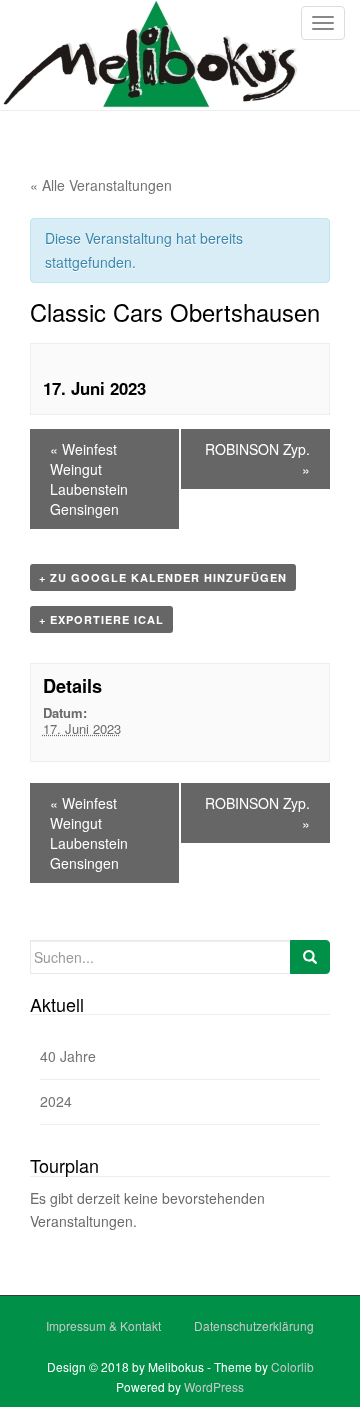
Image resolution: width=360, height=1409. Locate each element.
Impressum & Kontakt (103, 1325)
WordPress (214, 1386)
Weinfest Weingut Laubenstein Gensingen (89, 479)
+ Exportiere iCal (101, 619)
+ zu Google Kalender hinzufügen (163, 577)
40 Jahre (68, 1056)
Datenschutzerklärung (254, 1325)
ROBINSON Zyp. (257, 459)
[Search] (310, 957)
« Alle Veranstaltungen (101, 185)
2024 (56, 1101)
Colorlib (292, 1366)
